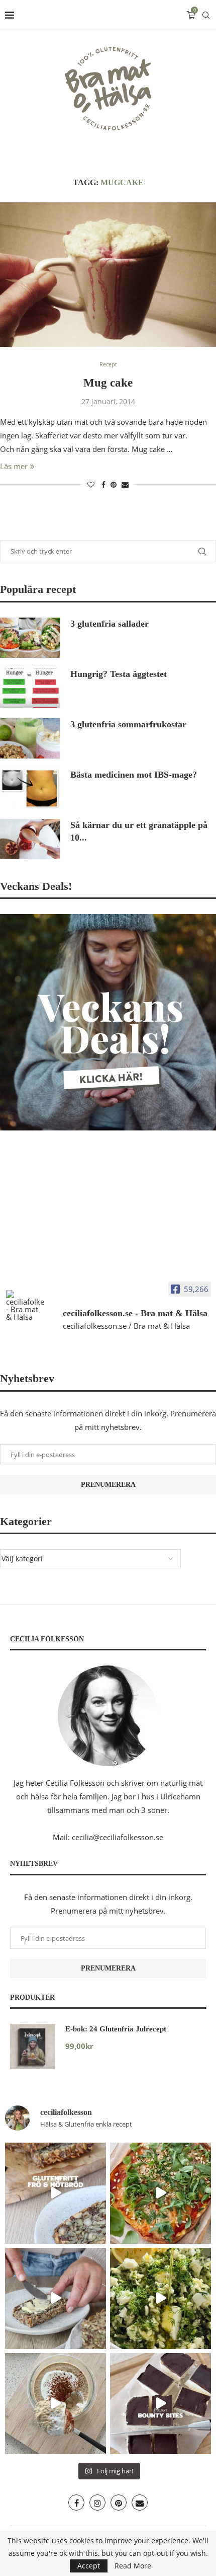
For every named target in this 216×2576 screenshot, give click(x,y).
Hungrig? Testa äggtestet (119, 674)
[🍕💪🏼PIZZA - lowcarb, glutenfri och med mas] (160, 2193)
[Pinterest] (119, 2503)
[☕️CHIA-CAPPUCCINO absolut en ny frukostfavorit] (56, 2404)
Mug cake (108, 383)
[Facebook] (76, 2503)
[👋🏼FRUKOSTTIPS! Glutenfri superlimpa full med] (56, 2298)
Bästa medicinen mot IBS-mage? (134, 775)
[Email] (140, 2503)
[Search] (206, 15)
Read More (133, 2566)
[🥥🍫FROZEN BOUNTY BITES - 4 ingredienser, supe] (160, 2404)
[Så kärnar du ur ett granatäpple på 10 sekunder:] (30, 839)
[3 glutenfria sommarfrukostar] (30, 738)
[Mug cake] (108, 275)
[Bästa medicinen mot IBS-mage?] (30, 789)
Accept (89, 2566)
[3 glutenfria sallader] (30, 638)
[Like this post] (91, 484)
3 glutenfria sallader (110, 624)
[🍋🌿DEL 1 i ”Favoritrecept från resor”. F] (160, 2298)
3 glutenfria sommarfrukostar (128, 724)
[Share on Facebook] (103, 484)
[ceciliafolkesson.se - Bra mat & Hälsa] (25, 1305)
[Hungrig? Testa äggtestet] (30, 688)
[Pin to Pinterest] (114, 484)
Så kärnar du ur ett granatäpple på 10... (139, 831)
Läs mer (14, 466)
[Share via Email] (125, 484)
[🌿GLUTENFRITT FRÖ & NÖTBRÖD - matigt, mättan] (56, 2193)
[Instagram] (97, 2503)
